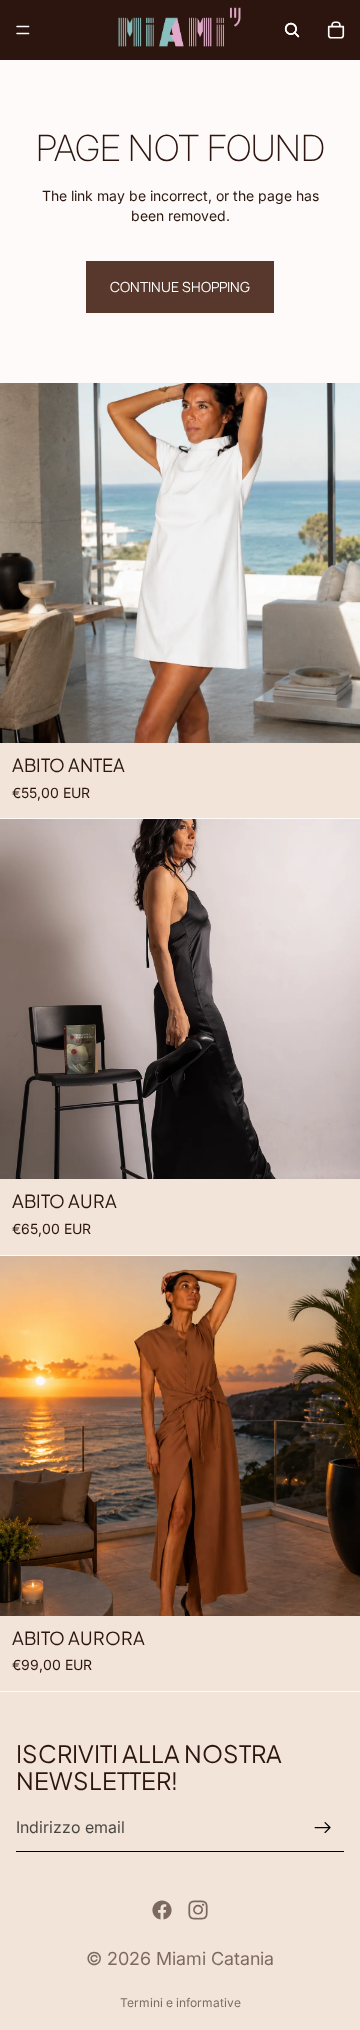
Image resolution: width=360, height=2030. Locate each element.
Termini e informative (180, 2002)
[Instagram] (198, 1910)
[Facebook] (162, 1910)
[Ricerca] (292, 30)
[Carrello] (336, 30)
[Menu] (23, 30)
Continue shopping (180, 286)
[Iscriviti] (323, 1828)
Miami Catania (215, 1958)
